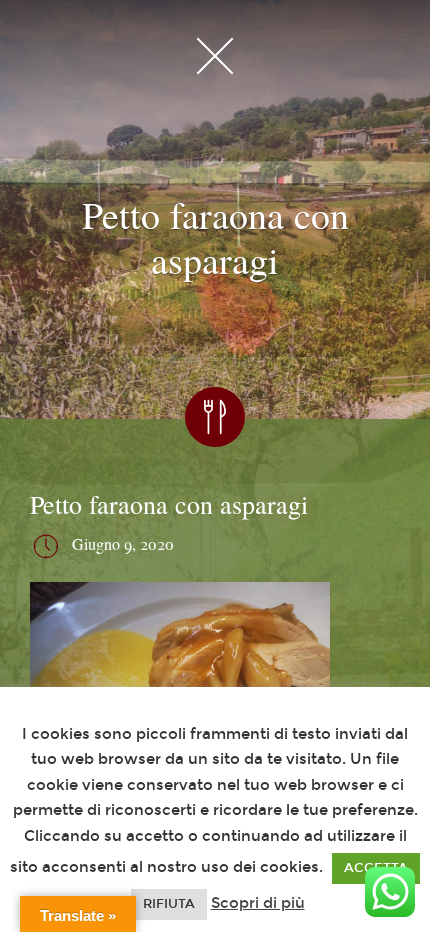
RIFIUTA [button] (169, 904)
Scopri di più (258, 903)
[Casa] (215, 55)
